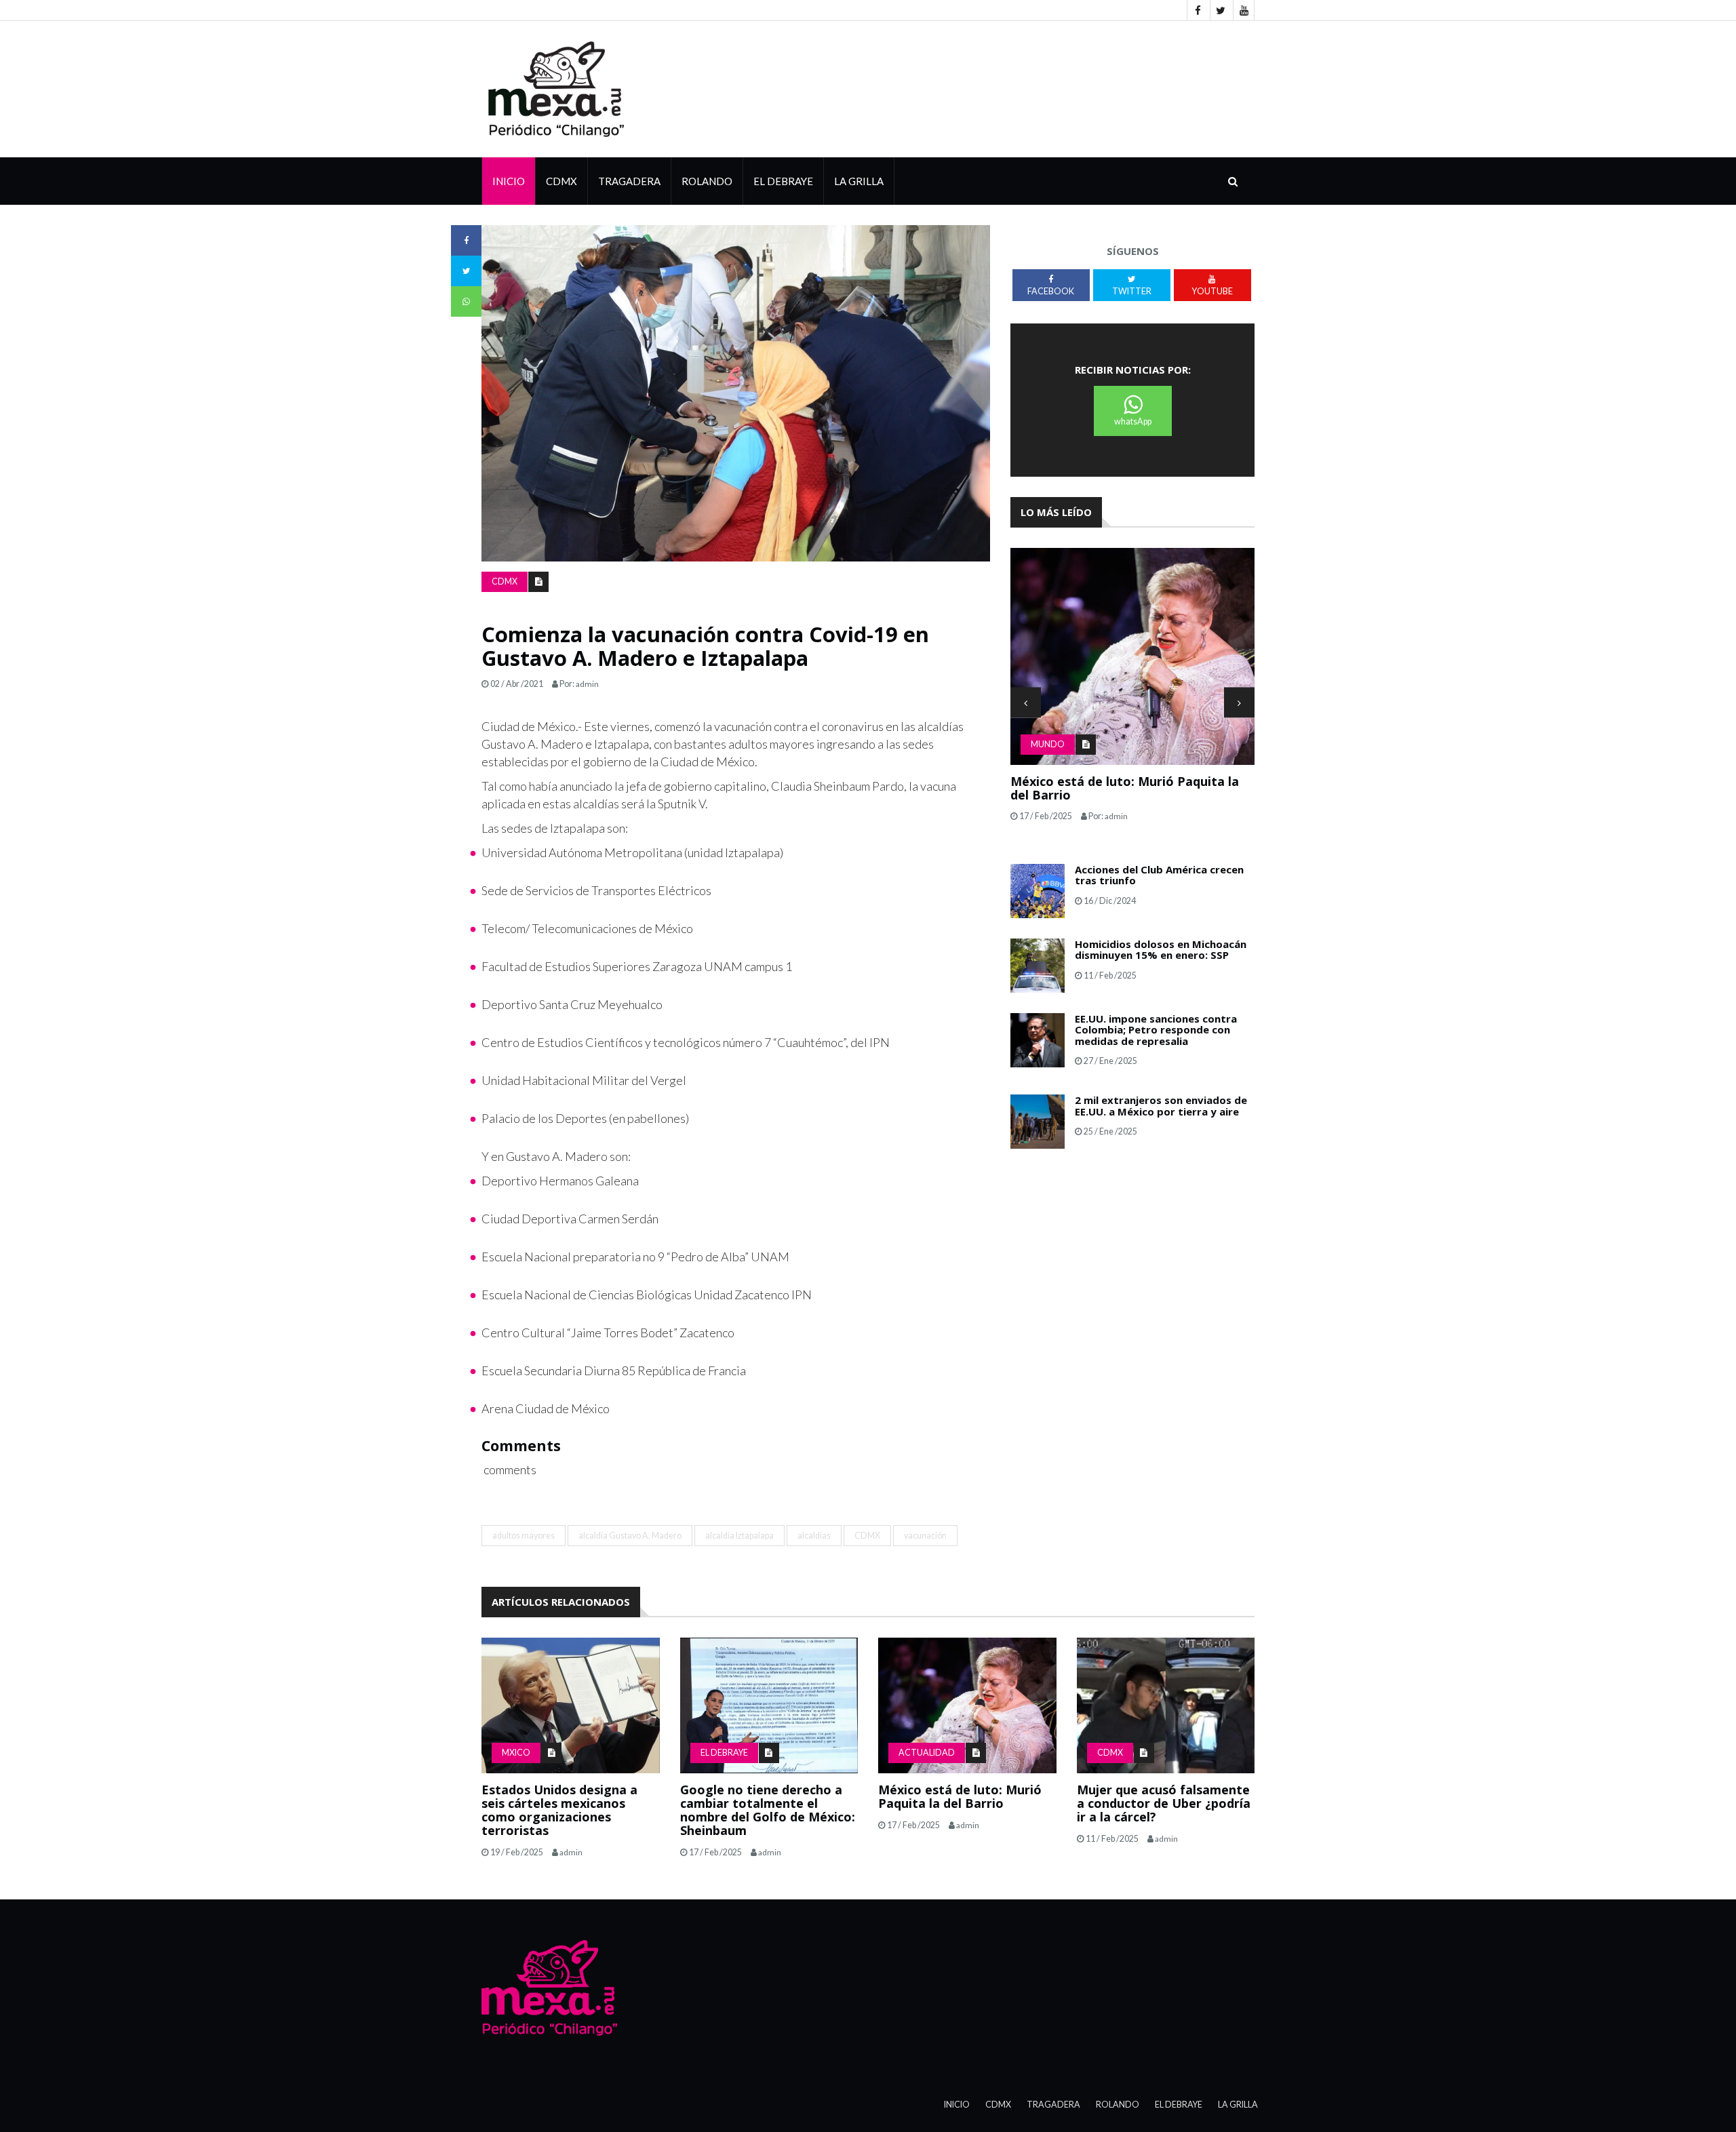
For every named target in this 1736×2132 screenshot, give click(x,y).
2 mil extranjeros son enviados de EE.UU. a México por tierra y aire (1161, 1106)
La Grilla (1238, 2105)
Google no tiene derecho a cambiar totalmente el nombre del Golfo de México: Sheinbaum (768, 1810)
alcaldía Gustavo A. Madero (630, 1536)
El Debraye (783, 181)
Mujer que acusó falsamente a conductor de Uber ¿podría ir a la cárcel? (1164, 1803)
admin (587, 684)
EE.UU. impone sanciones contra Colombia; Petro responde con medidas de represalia (1156, 1030)
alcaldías (814, 1536)
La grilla (859, 181)
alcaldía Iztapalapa (739, 1536)
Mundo (1048, 744)
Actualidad (927, 1753)
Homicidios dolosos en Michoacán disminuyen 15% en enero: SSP (1161, 950)
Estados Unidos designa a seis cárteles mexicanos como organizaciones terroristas (559, 1810)
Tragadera (629, 181)
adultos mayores (524, 1536)
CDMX (561, 181)
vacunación (925, 1536)
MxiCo (516, 1753)
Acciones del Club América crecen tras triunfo (1159, 875)
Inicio (509, 181)
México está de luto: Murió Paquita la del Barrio (1125, 788)
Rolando (707, 181)
